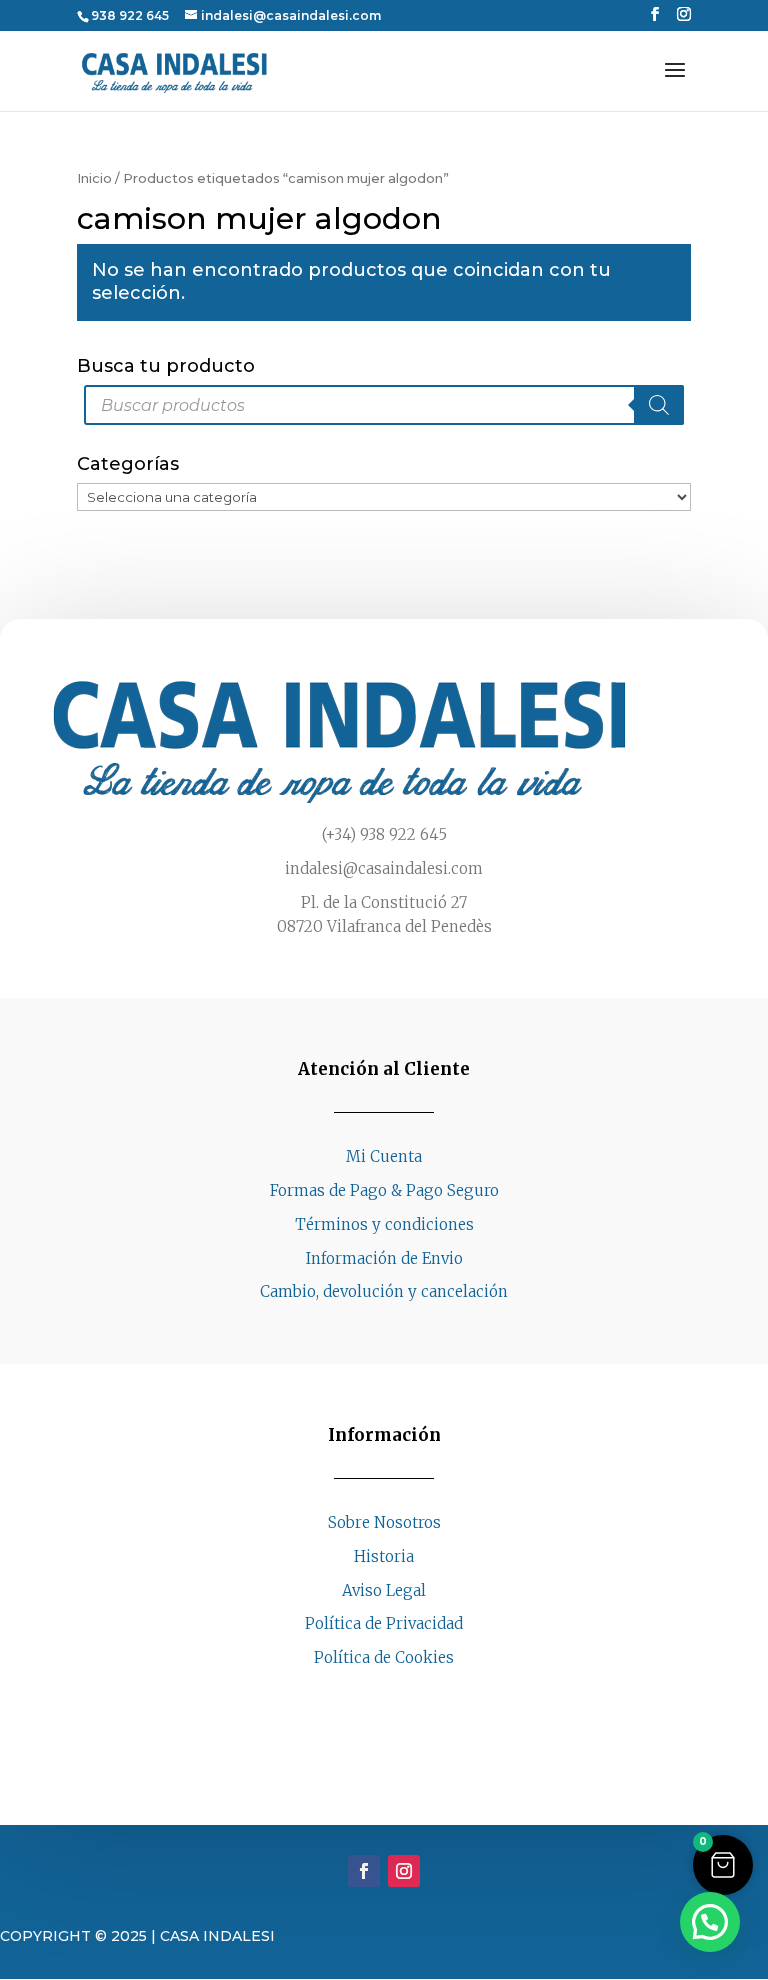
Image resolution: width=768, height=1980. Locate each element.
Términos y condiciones (384, 1224)
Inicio (94, 178)
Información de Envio (384, 1258)
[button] (723, 1865)
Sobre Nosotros (384, 1522)
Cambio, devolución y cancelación (384, 1291)
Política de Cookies (384, 1657)
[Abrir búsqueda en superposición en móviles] (384, 405)
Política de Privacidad (384, 1623)
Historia (384, 1556)
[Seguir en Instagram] (404, 1696)
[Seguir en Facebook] (364, 1696)
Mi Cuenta (384, 1156)
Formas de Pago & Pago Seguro (384, 1190)
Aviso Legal (384, 1590)
